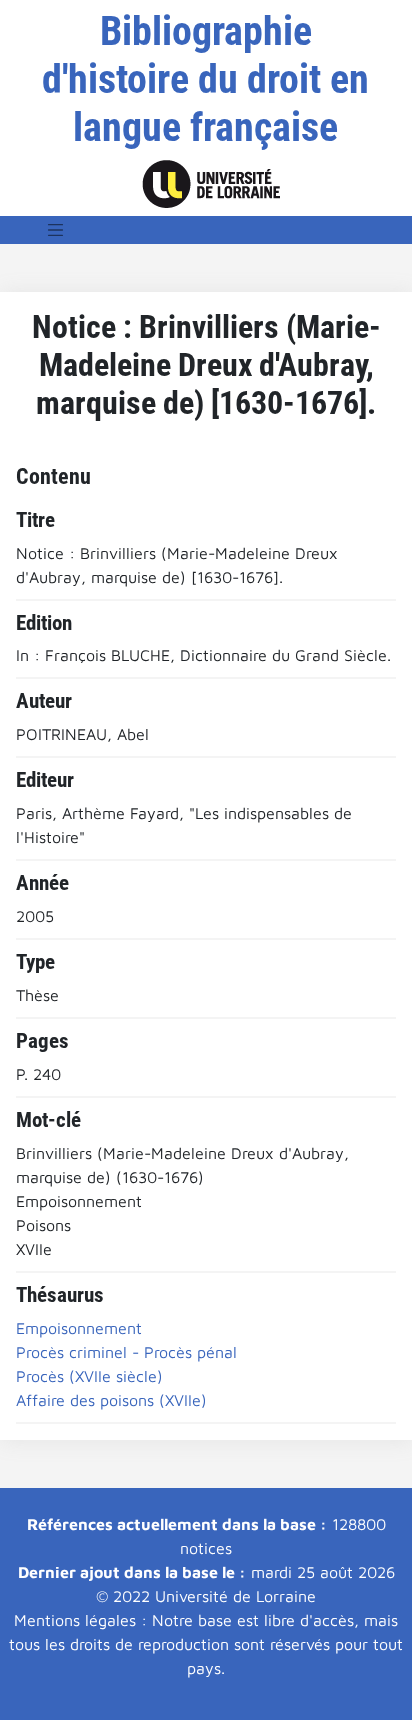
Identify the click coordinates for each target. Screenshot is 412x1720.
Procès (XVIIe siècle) (89, 1376)
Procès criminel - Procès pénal (126, 1352)
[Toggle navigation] (56, 230)
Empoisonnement (79, 1328)
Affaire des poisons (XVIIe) (111, 1400)
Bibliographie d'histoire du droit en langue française (205, 79)
